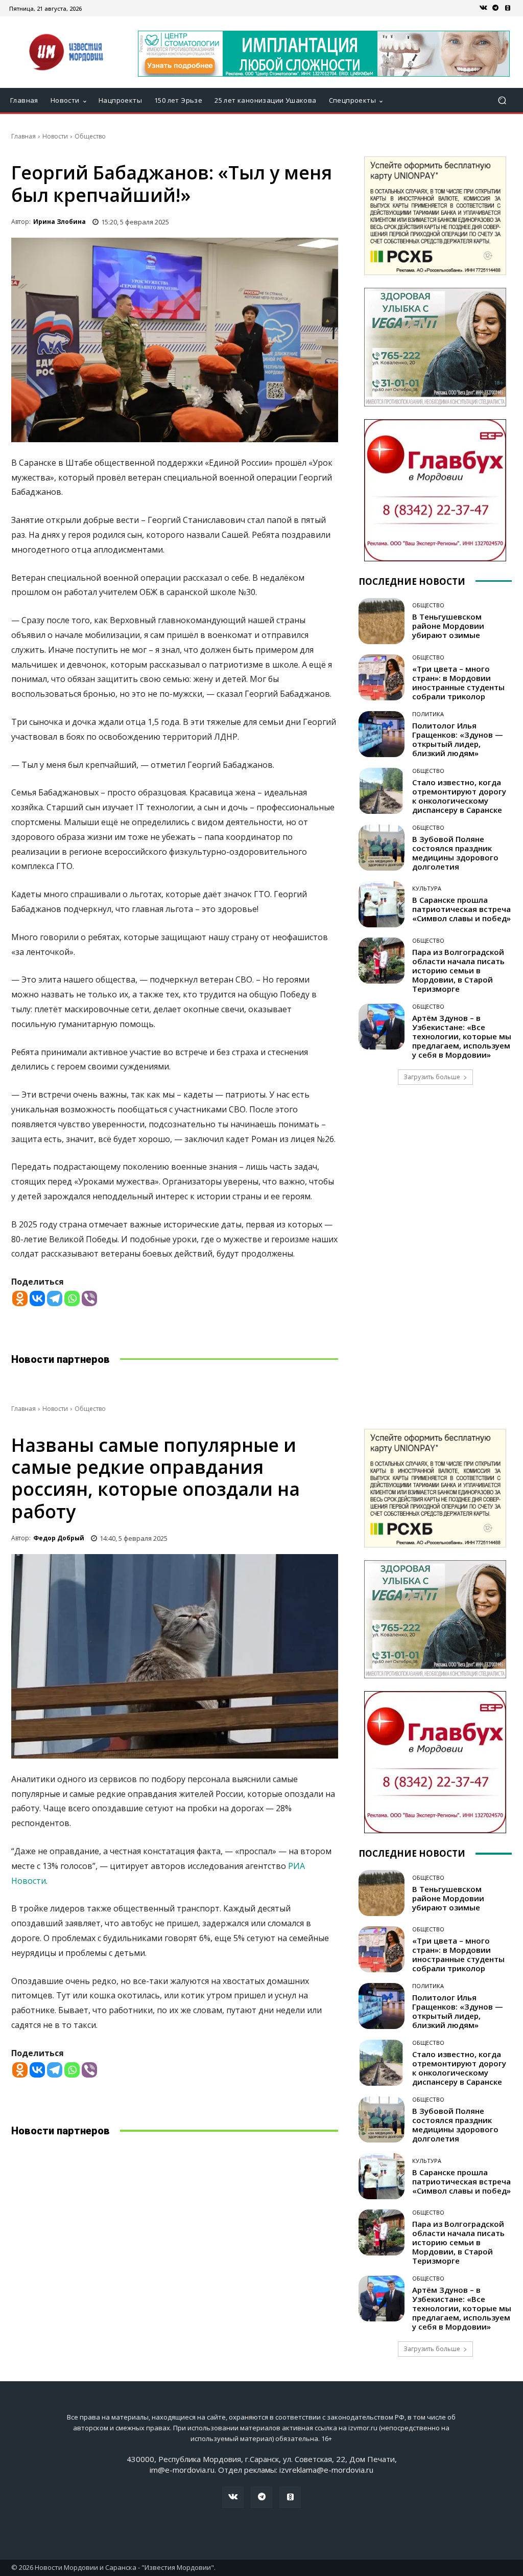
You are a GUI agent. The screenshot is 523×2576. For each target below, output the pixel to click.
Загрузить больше (432, 1077)
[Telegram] (495, 8)
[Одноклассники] (508, 8)
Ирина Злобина (60, 222)
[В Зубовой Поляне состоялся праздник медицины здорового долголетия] (382, 848)
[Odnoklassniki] (20, 1298)
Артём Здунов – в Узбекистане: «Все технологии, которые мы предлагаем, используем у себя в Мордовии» (462, 1036)
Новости (55, 136)
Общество (90, 136)
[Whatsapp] (72, 1298)
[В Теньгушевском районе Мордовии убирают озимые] (382, 621)
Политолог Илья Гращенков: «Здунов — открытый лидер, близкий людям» (458, 739)
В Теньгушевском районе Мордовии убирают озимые (448, 626)
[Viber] (89, 1298)
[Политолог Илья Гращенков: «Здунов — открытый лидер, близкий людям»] (382, 734)
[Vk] (483, 8)
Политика (428, 714)
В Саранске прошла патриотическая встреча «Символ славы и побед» (461, 909)
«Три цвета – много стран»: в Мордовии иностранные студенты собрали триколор (458, 682)
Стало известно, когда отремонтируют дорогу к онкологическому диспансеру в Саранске (459, 796)
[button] (502, 100)
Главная (23, 136)
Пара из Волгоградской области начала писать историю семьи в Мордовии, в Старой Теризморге (458, 970)
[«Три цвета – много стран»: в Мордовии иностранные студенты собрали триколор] (382, 677)
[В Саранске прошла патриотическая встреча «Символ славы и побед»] (382, 904)
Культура (427, 888)
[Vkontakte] (37, 1298)
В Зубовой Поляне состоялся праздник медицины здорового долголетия (455, 853)
